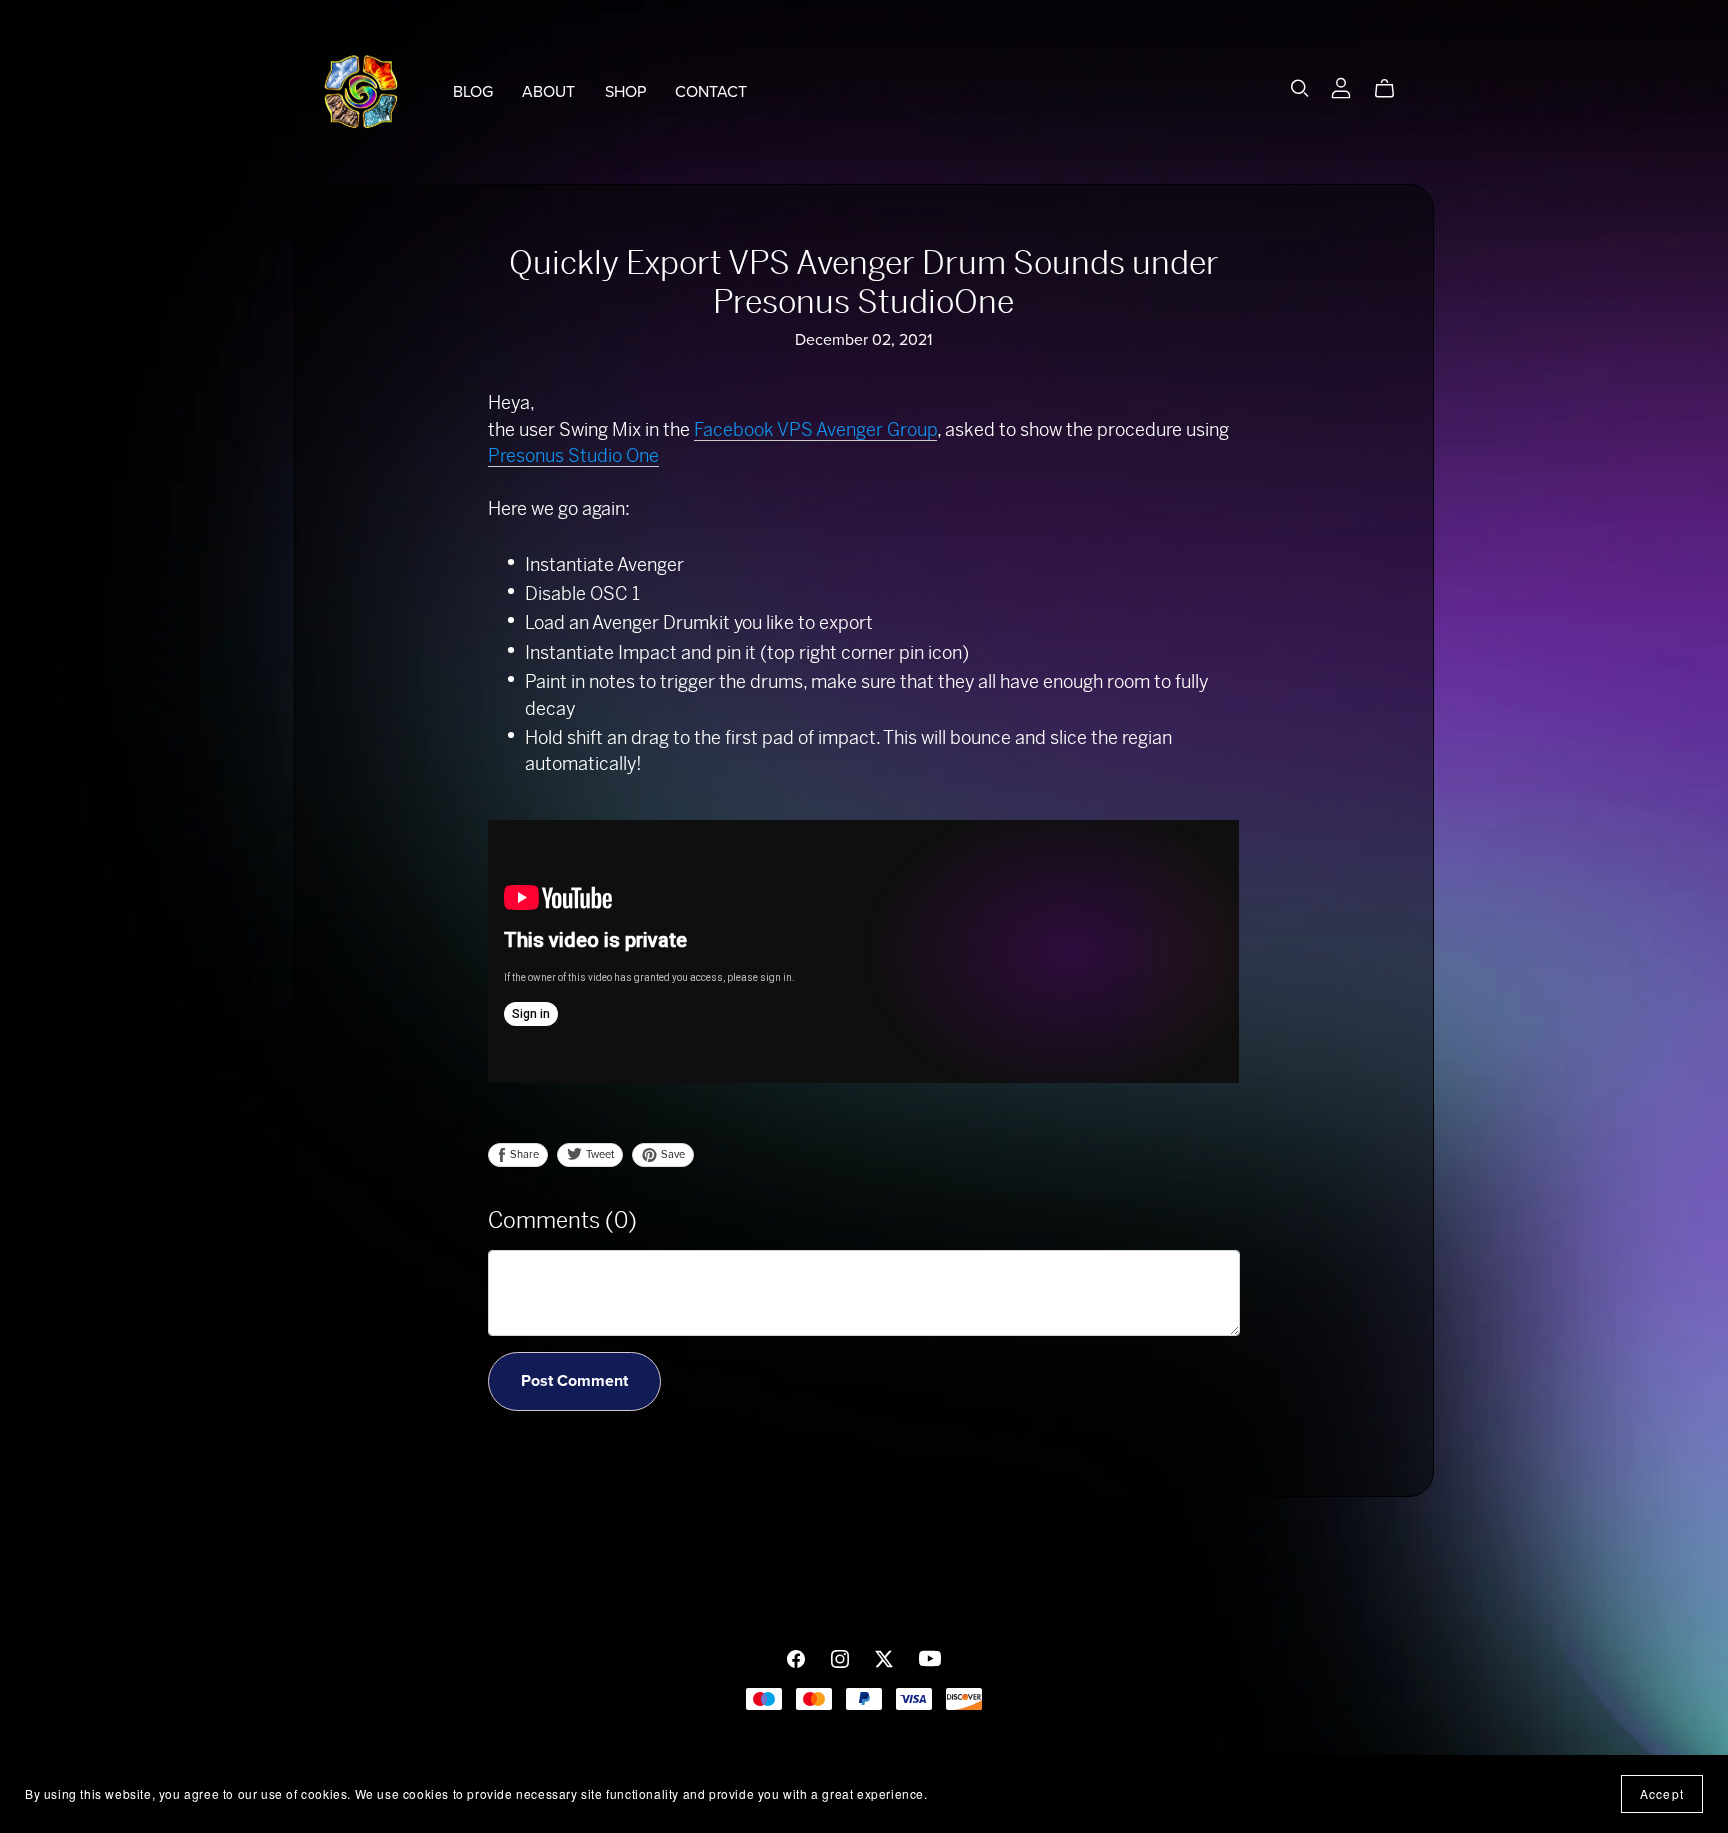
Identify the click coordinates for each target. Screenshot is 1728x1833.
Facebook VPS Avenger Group (815, 429)
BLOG (473, 91)
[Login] (1341, 87)
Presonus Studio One (573, 455)
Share (523, 1154)
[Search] (1300, 88)
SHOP (625, 91)
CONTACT (711, 91)
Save (671, 1154)
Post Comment (574, 1381)
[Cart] (1392, 89)
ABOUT (548, 91)
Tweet (598, 1154)
